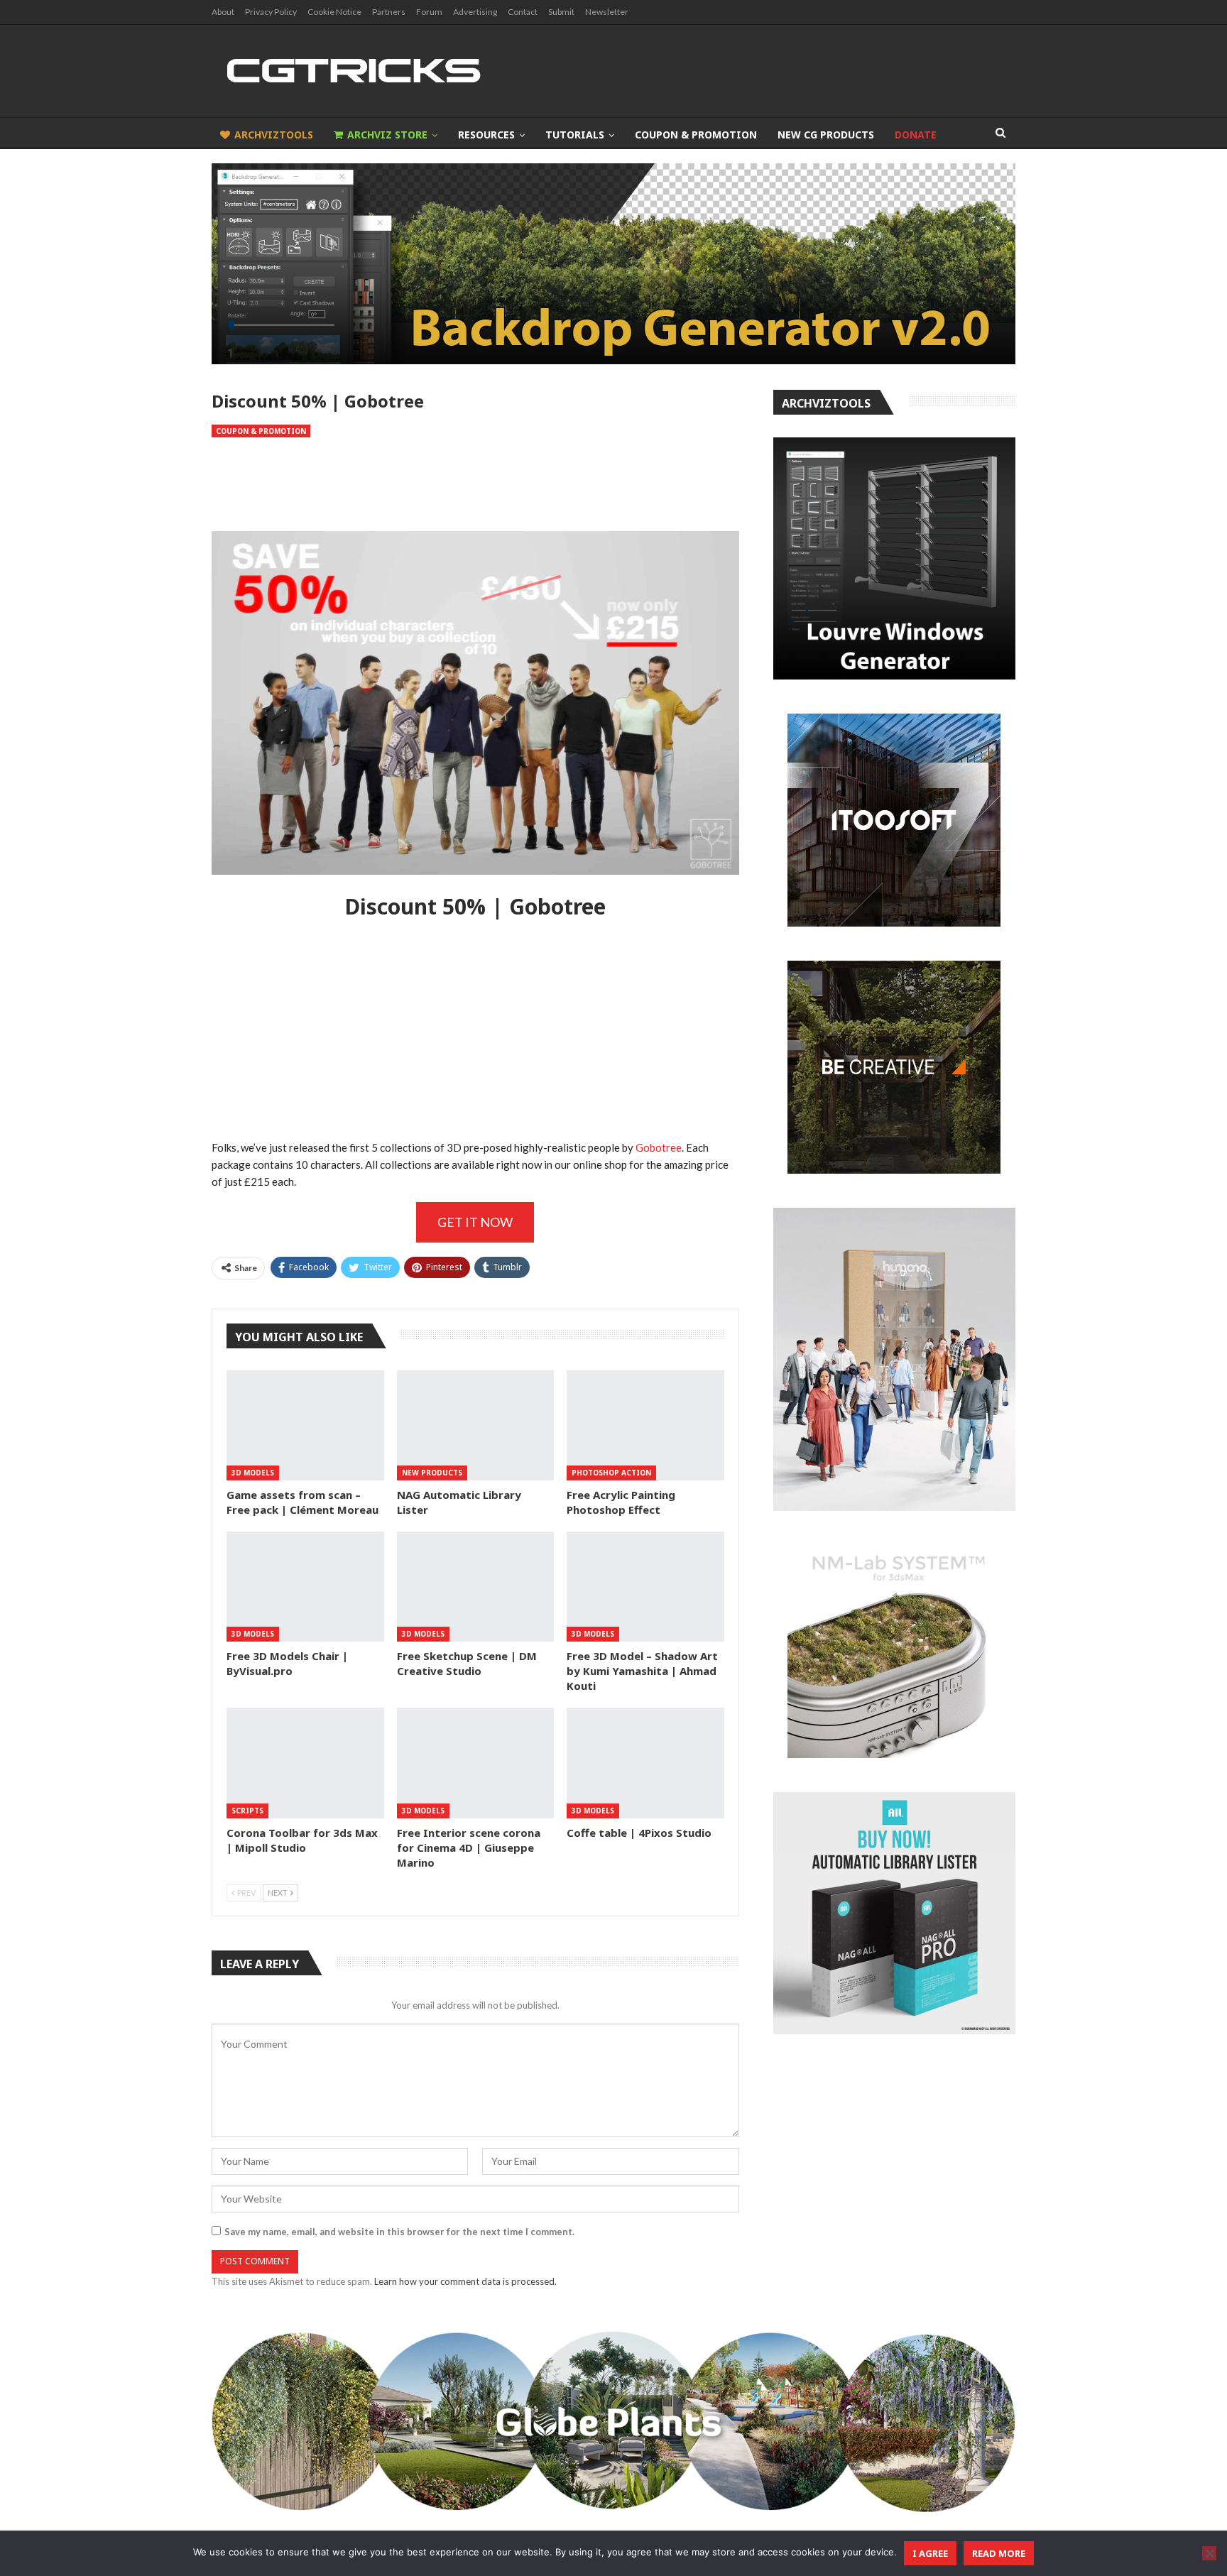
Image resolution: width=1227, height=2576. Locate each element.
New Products (432, 1473)
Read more (999, 2553)
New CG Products (826, 135)
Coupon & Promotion (696, 135)
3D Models (253, 1473)
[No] (1209, 2553)
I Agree (930, 2553)
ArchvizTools (274, 135)
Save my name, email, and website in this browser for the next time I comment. (399, 2232)
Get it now (475, 1222)
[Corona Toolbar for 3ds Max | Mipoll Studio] (305, 1763)
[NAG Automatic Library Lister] (476, 1425)
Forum (429, 12)
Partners (389, 12)
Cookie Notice (334, 12)
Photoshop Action (611, 1473)
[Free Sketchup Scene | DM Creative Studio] (476, 1587)
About (223, 12)
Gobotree (659, 1147)
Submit (561, 12)
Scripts (247, 1811)
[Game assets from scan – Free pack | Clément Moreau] (305, 1425)
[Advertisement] (475, 484)
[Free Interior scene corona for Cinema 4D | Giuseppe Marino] (476, 1763)
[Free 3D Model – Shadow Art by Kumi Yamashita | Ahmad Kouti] (645, 1587)
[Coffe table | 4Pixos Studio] (645, 1763)
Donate (916, 135)
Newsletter (607, 12)
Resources (486, 135)
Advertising (475, 12)
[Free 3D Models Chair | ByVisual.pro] (305, 1587)
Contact (523, 12)
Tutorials (575, 135)
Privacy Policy (271, 12)
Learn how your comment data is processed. (465, 2281)
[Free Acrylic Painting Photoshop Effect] (645, 1425)
